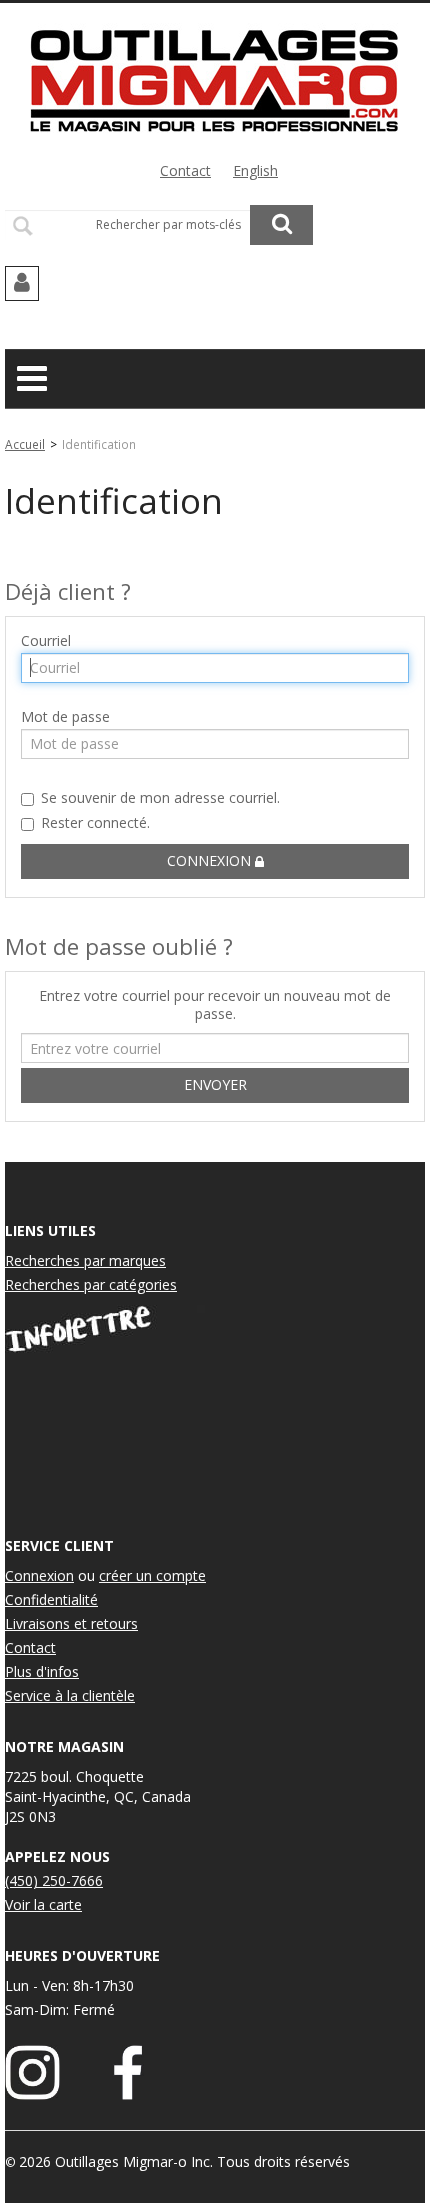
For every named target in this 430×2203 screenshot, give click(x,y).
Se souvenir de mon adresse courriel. (160, 797)
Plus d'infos (42, 1671)
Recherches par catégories (91, 1284)
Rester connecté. (95, 823)
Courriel (46, 641)
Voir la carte (43, 1904)
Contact (185, 170)
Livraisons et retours (71, 1623)
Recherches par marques (85, 1260)
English (255, 170)
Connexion (211, 860)
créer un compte (152, 1575)
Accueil (25, 444)
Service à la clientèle (70, 1695)
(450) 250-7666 (54, 1880)
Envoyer (215, 1084)
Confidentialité (51, 1599)
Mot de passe (65, 717)
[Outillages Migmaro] (215, 78)
